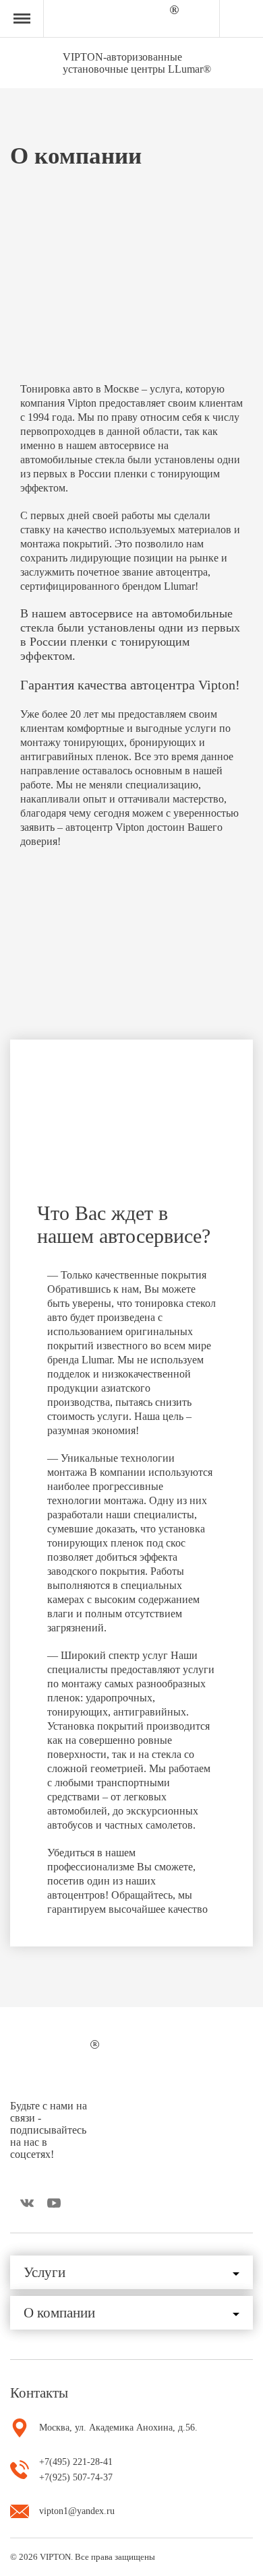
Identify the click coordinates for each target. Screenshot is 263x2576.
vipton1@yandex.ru (77, 2511)
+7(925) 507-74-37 (76, 2477)
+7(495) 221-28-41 (76, 2462)
